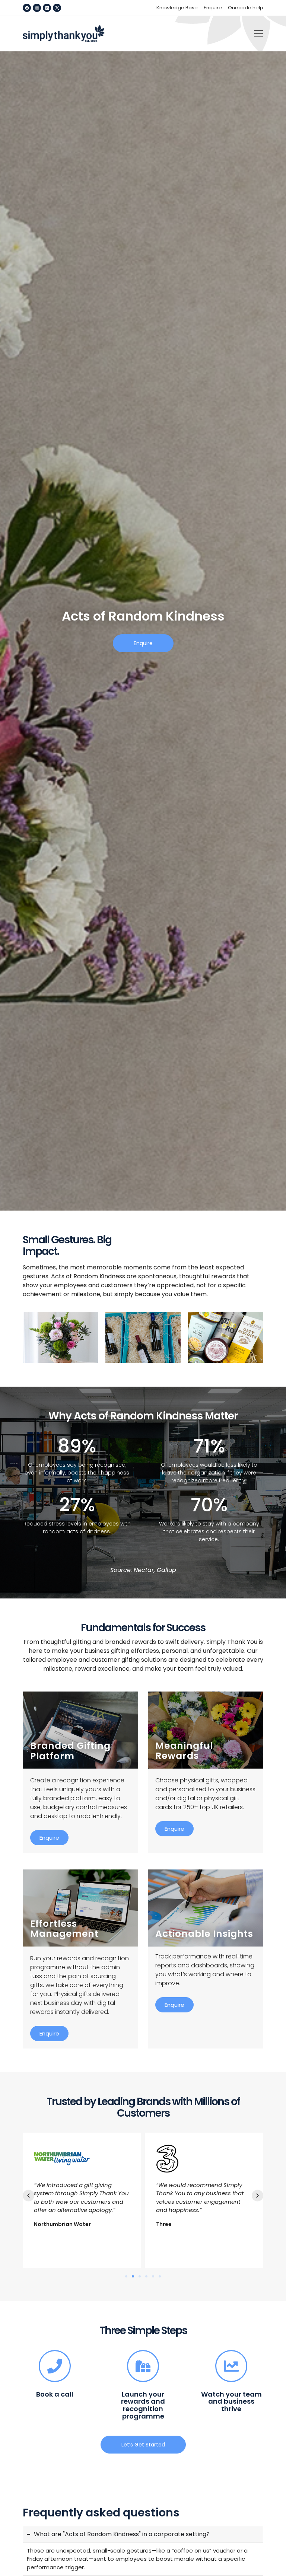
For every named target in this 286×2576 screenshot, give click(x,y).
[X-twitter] (57, 8)
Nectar (144, 1570)
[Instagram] (37, 8)
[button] (258, 34)
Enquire (49, 1838)
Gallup (166, 1570)
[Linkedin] (47, 8)
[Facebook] (27, 8)
